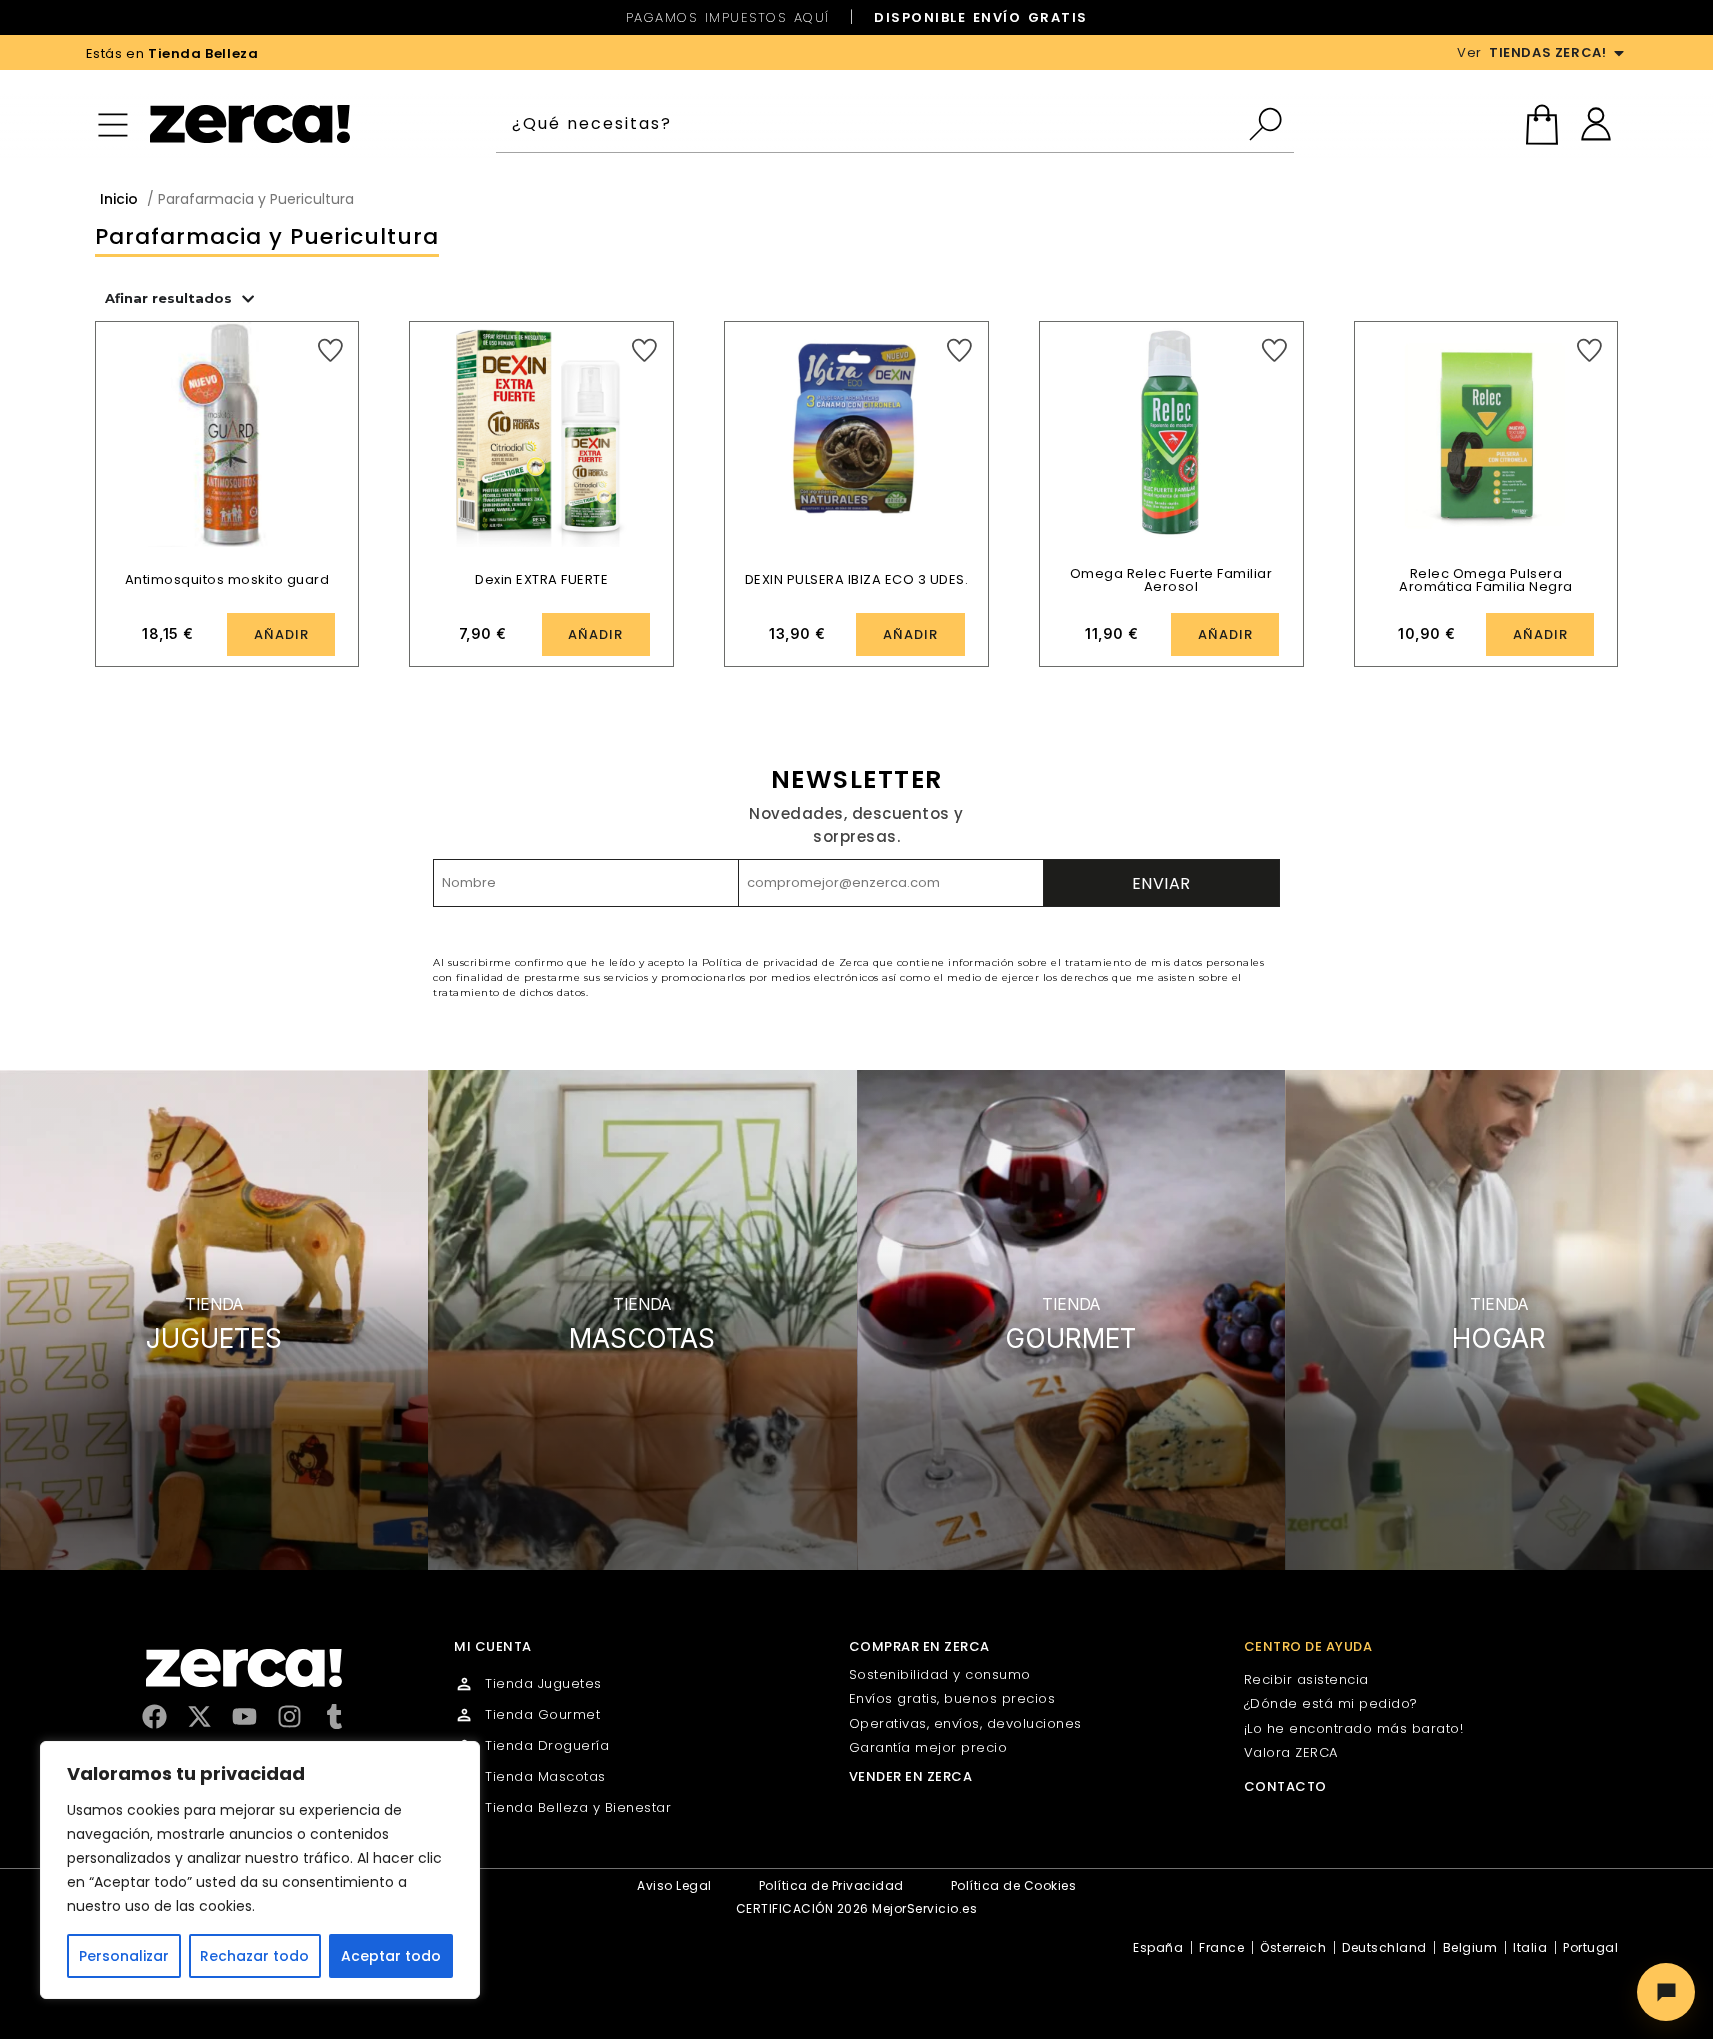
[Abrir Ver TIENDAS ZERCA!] (1619, 53)
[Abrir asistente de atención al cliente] (1666, 1992)
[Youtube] (244, 1716)
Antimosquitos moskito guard (227, 579)
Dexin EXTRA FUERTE (541, 579)
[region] (260, 1870)
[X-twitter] (199, 1716)
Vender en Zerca (911, 1776)
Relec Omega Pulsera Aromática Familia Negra (1486, 580)
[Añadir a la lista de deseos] (330, 350)
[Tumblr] (334, 1716)
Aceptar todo (391, 1956)
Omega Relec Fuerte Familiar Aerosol (1171, 580)
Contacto (1285, 1786)
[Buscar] (1270, 124)
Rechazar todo (254, 1956)
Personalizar (124, 1956)
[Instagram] (289, 1716)
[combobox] (871, 124)
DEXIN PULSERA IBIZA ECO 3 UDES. (857, 579)
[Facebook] (154, 1716)
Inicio (119, 199)
